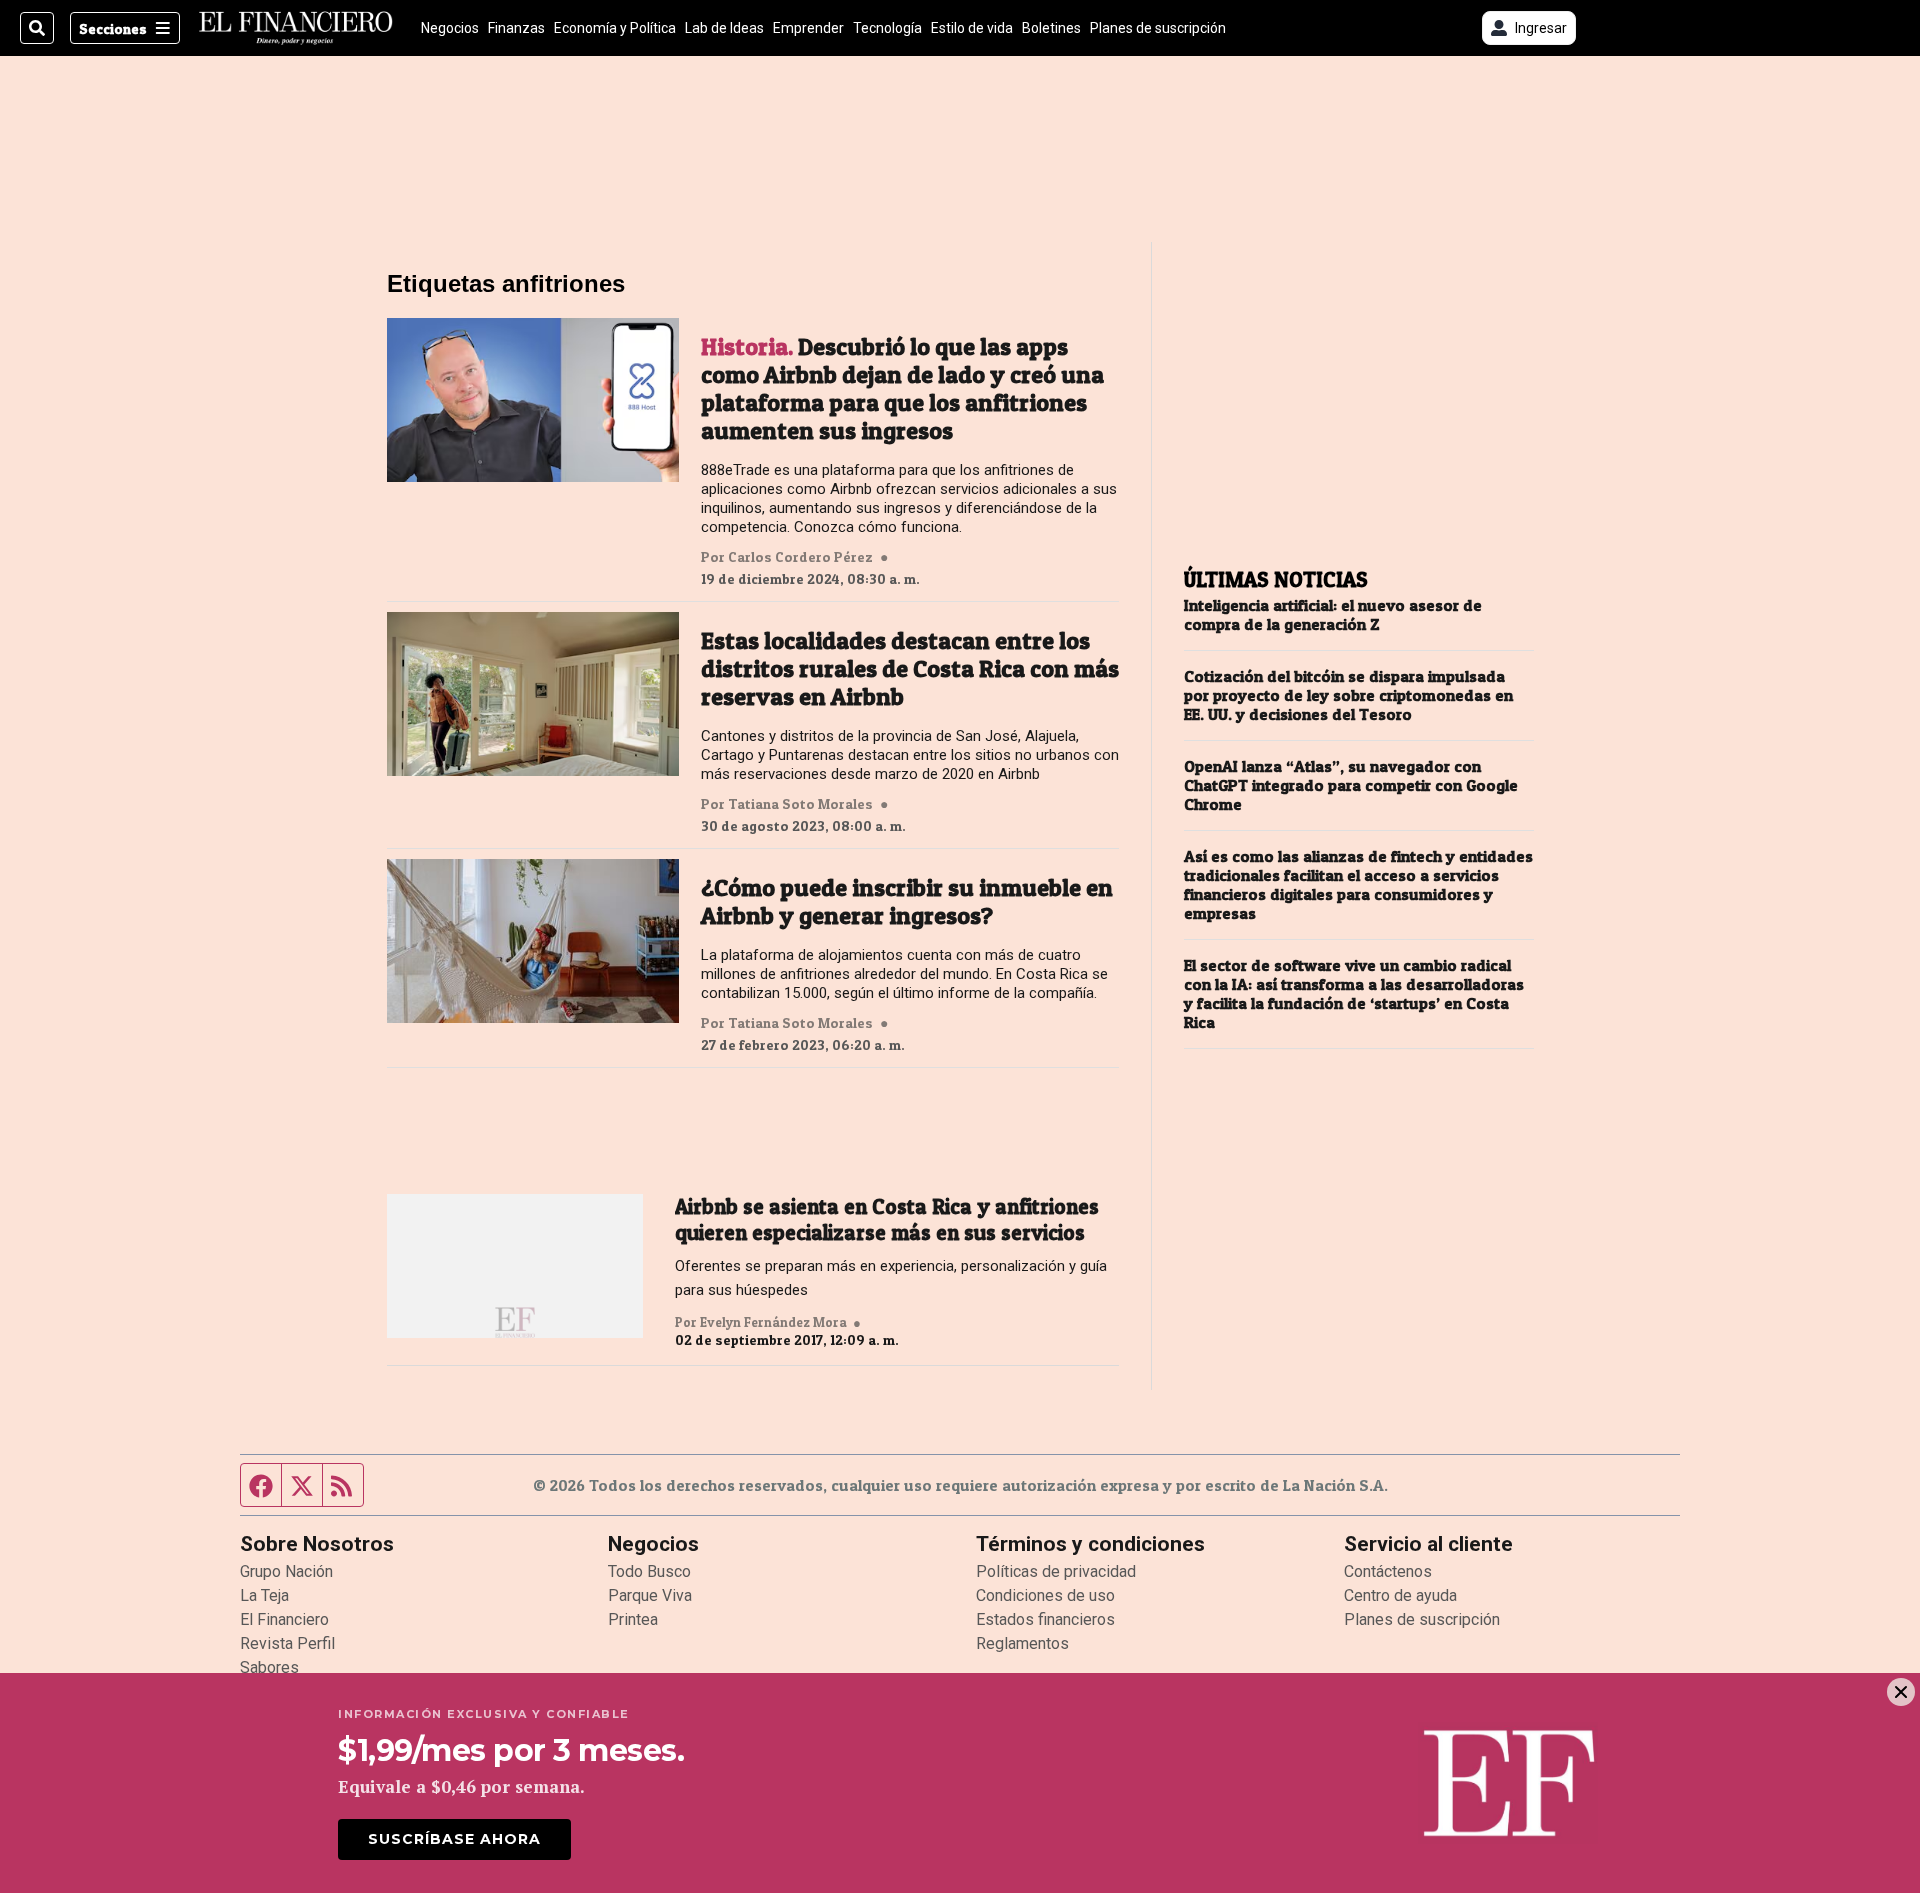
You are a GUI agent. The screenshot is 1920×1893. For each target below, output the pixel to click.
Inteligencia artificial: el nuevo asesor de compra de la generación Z (1333, 615)
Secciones (113, 28)
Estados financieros (1045, 1619)
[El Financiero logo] (296, 28)
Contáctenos (1388, 1571)
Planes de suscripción (1158, 28)
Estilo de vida (972, 28)
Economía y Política (615, 28)
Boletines (1051, 28)
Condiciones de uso (1045, 1595)
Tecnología (887, 28)
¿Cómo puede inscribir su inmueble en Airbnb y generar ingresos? (907, 902)
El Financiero (284, 1619)
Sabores (269, 1667)
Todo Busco (649, 1571)
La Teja (264, 1595)
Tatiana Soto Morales (800, 804)
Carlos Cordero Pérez (800, 557)
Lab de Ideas (724, 28)
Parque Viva (650, 1595)
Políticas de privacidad (1056, 1571)
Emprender (808, 28)
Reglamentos (1022, 1643)
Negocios (450, 28)
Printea (633, 1619)
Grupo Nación (286, 1571)
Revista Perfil (287, 1643)
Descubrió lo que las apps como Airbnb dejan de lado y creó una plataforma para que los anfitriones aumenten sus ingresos (902, 389)
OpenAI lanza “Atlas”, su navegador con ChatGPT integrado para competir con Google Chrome (1351, 785)
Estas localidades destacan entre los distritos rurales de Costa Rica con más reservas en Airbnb (910, 669)
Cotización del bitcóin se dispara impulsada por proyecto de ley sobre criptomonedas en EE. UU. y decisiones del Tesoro (1348, 695)
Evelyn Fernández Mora (773, 1322)
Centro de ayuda (1400, 1595)
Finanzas (516, 28)
